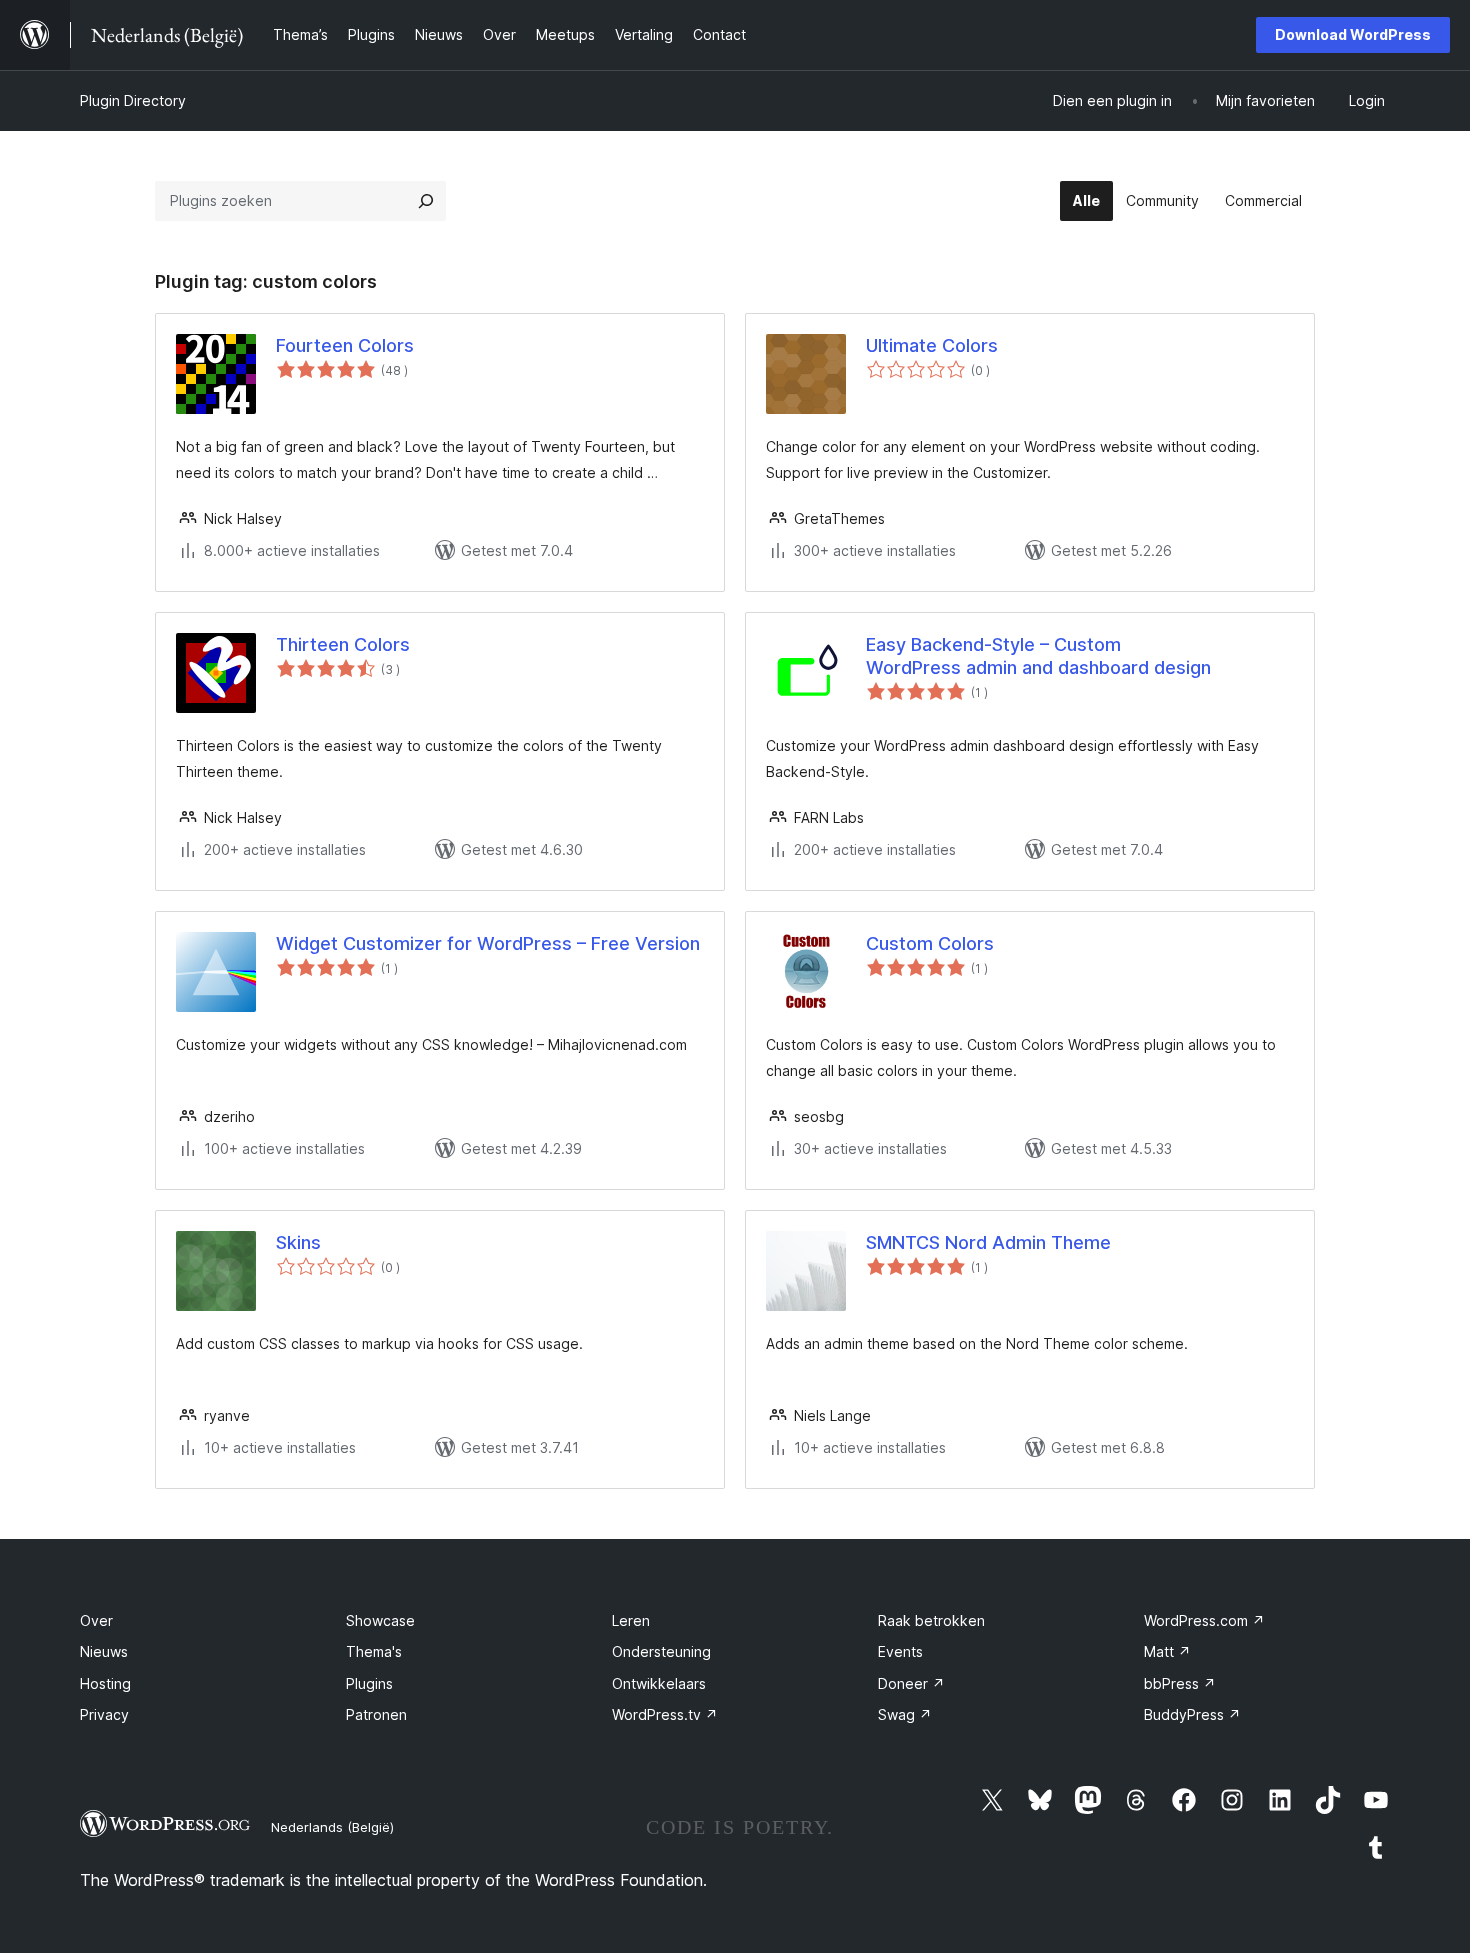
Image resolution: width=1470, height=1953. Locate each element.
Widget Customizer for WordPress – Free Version (488, 943)
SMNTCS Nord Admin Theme (988, 1242)
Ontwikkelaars (659, 1683)
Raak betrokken (931, 1620)
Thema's (374, 1651)
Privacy (104, 1714)
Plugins (369, 1683)
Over (96, 1620)
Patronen (376, 1714)
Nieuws (104, 1651)
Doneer (911, 1683)
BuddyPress (1192, 1714)
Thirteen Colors (343, 644)
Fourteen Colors (345, 345)
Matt (1167, 1651)
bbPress (1180, 1683)
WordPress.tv (665, 1714)
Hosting (105, 1683)
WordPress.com (1204, 1620)
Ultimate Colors (932, 345)
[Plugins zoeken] (426, 201)
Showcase (380, 1620)
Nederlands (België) (332, 1827)
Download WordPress (1353, 34)
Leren (631, 1620)
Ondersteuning (661, 1651)
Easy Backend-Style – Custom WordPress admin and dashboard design (1038, 656)
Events (900, 1651)
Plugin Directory (133, 100)
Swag (905, 1714)
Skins (298, 1242)
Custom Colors (930, 943)
